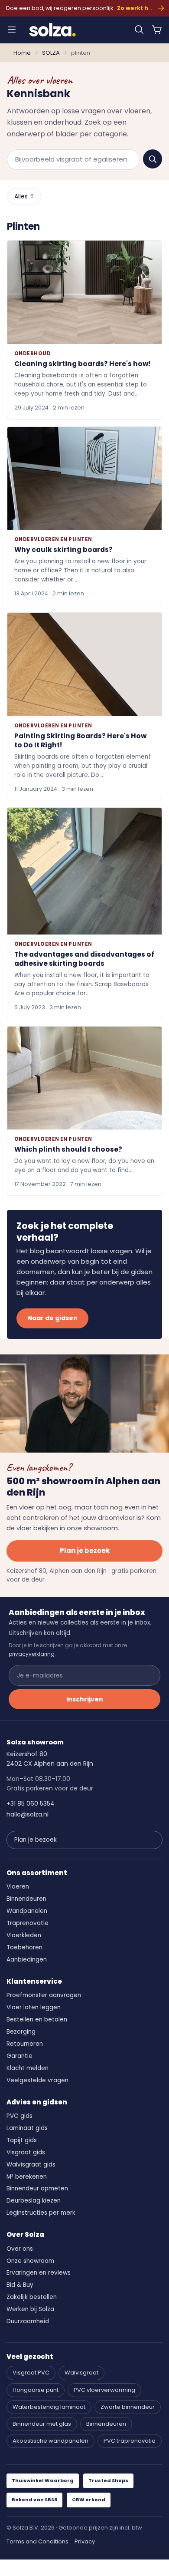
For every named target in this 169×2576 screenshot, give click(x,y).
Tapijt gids (22, 2140)
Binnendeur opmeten (37, 2188)
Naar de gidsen (52, 1318)
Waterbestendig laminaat (49, 2407)
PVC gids (19, 2116)
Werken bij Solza (30, 2309)
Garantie (19, 2056)
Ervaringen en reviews (39, 2273)
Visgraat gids (26, 2152)
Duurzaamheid (28, 2321)
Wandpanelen (27, 1911)
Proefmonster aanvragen (44, 1995)
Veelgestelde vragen (37, 2080)
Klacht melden (28, 2068)
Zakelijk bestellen (32, 2297)
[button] (139, 30)
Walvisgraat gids (31, 2165)
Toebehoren (24, 1947)
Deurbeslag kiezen (34, 2201)
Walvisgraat (81, 2373)
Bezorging (21, 2032)
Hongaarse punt (36, 2390)
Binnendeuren (26, 1899)
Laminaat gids (27, 2128)
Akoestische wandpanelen (50, 2441)
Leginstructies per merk (41, 2213)
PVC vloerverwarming (104, 2390)
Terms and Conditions (37, 2541)
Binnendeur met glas (42, 2424)
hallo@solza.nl (28, 1814)
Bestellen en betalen (37, 2020)
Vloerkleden (24, 1935)
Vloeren (18, 1887)
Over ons (20, 2249)
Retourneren (25, 2044)
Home (22, 53)
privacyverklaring (32, 1654)
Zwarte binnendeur (128, 2407)
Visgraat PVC (31, 2373)
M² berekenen (27, 2177)
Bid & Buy (20, 2285)
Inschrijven (85, 1699)
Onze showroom (30, 2261)
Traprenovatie (28, 1923)
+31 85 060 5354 (31, 1803)
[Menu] (12, 30)
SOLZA (51, 53)
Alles (24, 196)
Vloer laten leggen (34, 2007)
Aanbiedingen (27, 1960)
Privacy (85, 2541)
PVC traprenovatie (130, 2441)
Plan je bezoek (85, 1551)
